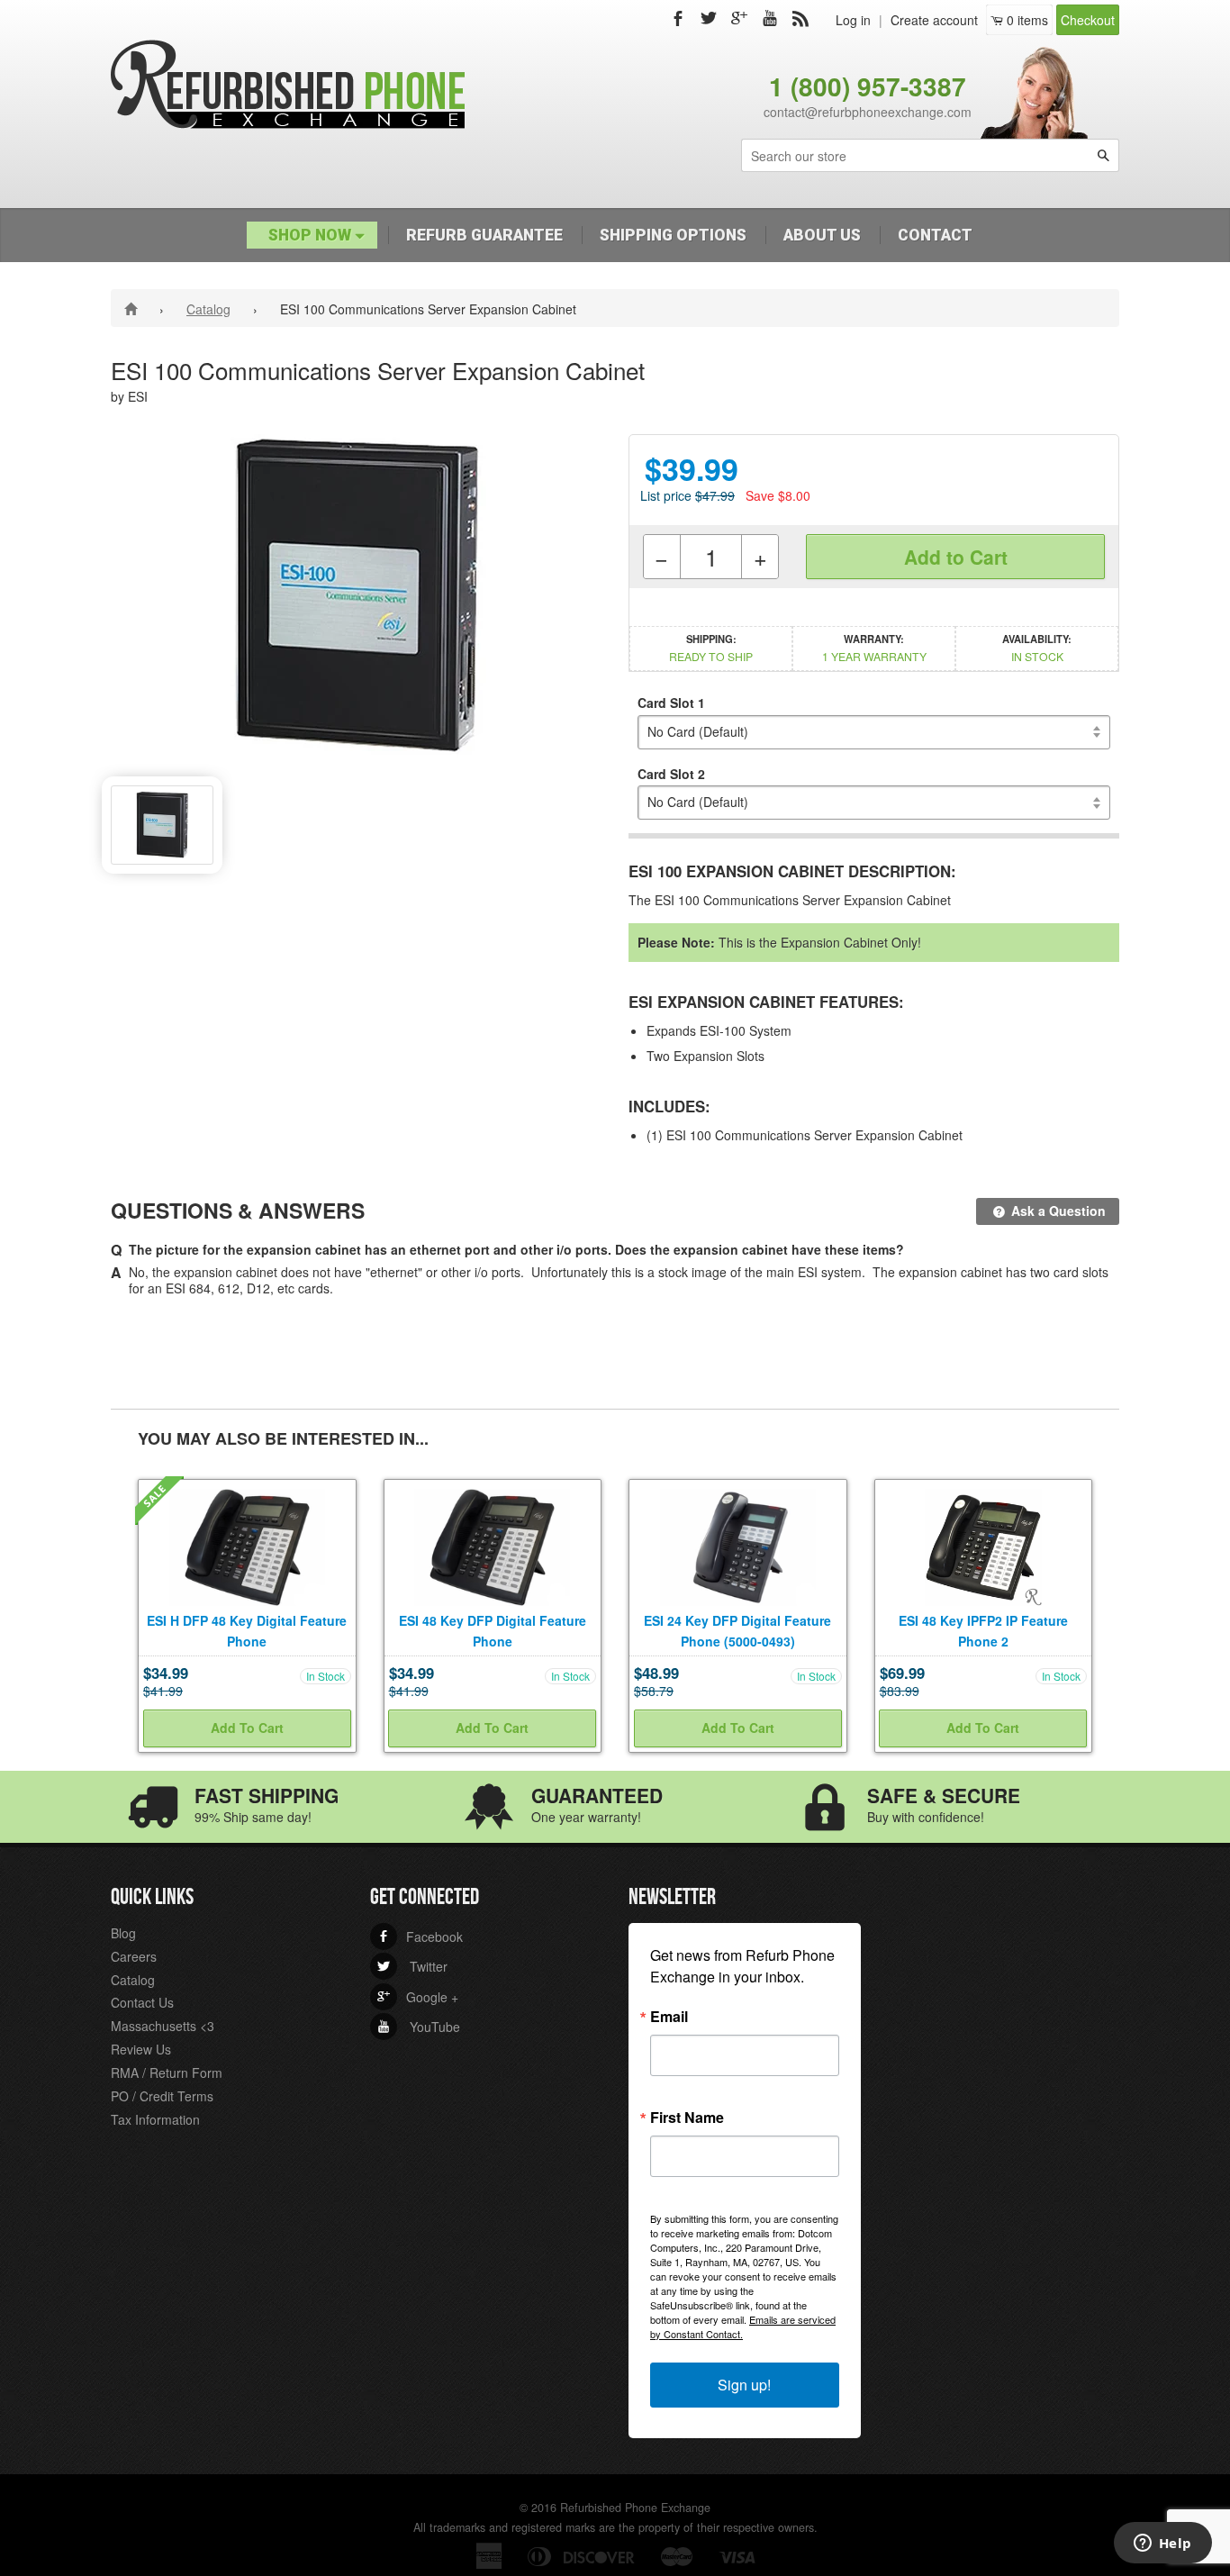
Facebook (420, 1937)
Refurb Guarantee (484, 235)
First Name (687, 2118)
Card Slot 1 (671, 703)
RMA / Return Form (167, 2073)
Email (669, 2017)
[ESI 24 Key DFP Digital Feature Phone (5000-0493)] (737, 1545)
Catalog (208, 309)
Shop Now (312, 235)
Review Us (141, 2049)
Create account (934, 20)
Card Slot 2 (671, 774)
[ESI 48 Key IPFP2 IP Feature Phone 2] (983, 1545)
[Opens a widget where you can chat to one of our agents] (1162, 2544)
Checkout (1088, 20)
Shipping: (711, 648)
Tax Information (155, 2119)
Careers (134, 1956)
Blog (123, 1933)
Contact (935, 235)
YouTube (419, 2027)
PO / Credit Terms (162, 2096)
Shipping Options (673, 235)
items (1027, 20)
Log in (853, 20)
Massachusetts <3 (163, 2026)
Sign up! (744, 2385)
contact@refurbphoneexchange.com (868, 112)
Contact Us (142, 2002)
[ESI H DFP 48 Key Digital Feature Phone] (247, 1545)
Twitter (412, 1966)
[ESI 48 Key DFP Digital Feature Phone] (493, 1545)
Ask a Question (1057, 1211)
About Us (822, 235)
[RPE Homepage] (134, 308)
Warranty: (874, 648)
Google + (418, 1997)
